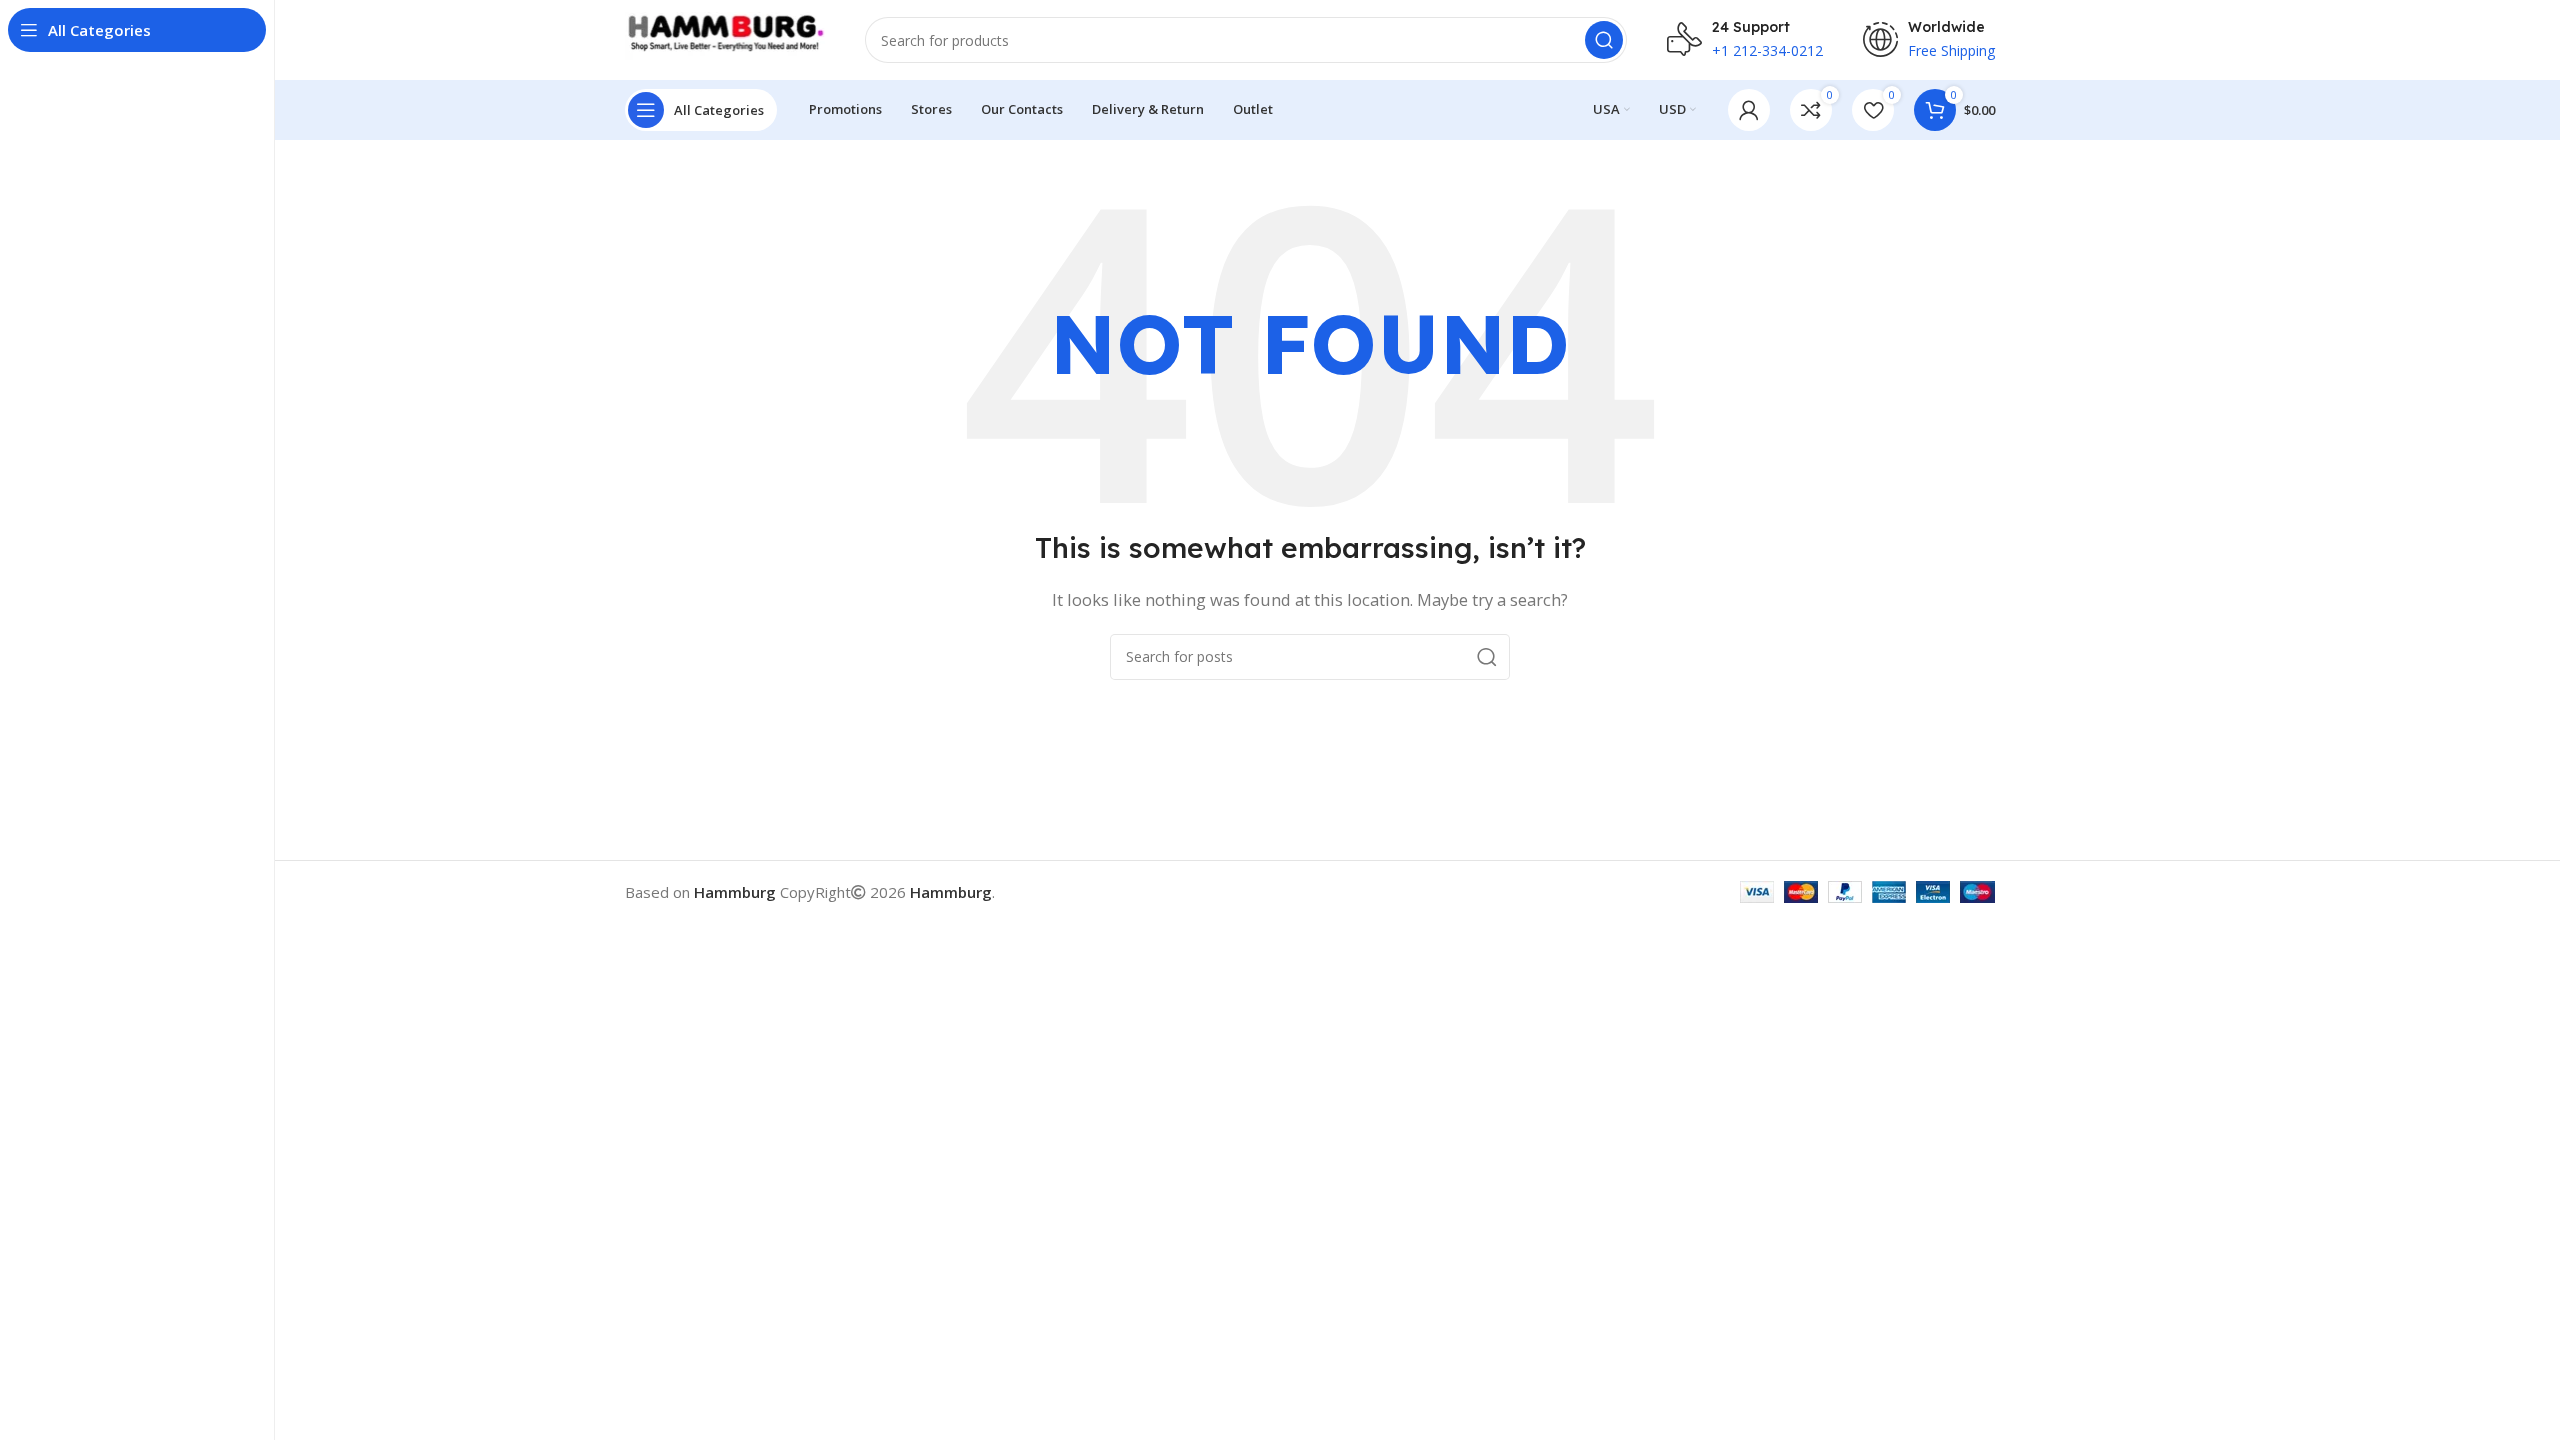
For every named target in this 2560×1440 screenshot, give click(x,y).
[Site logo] (725, 38)
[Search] (1604, 40)
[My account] (1749, 110)
